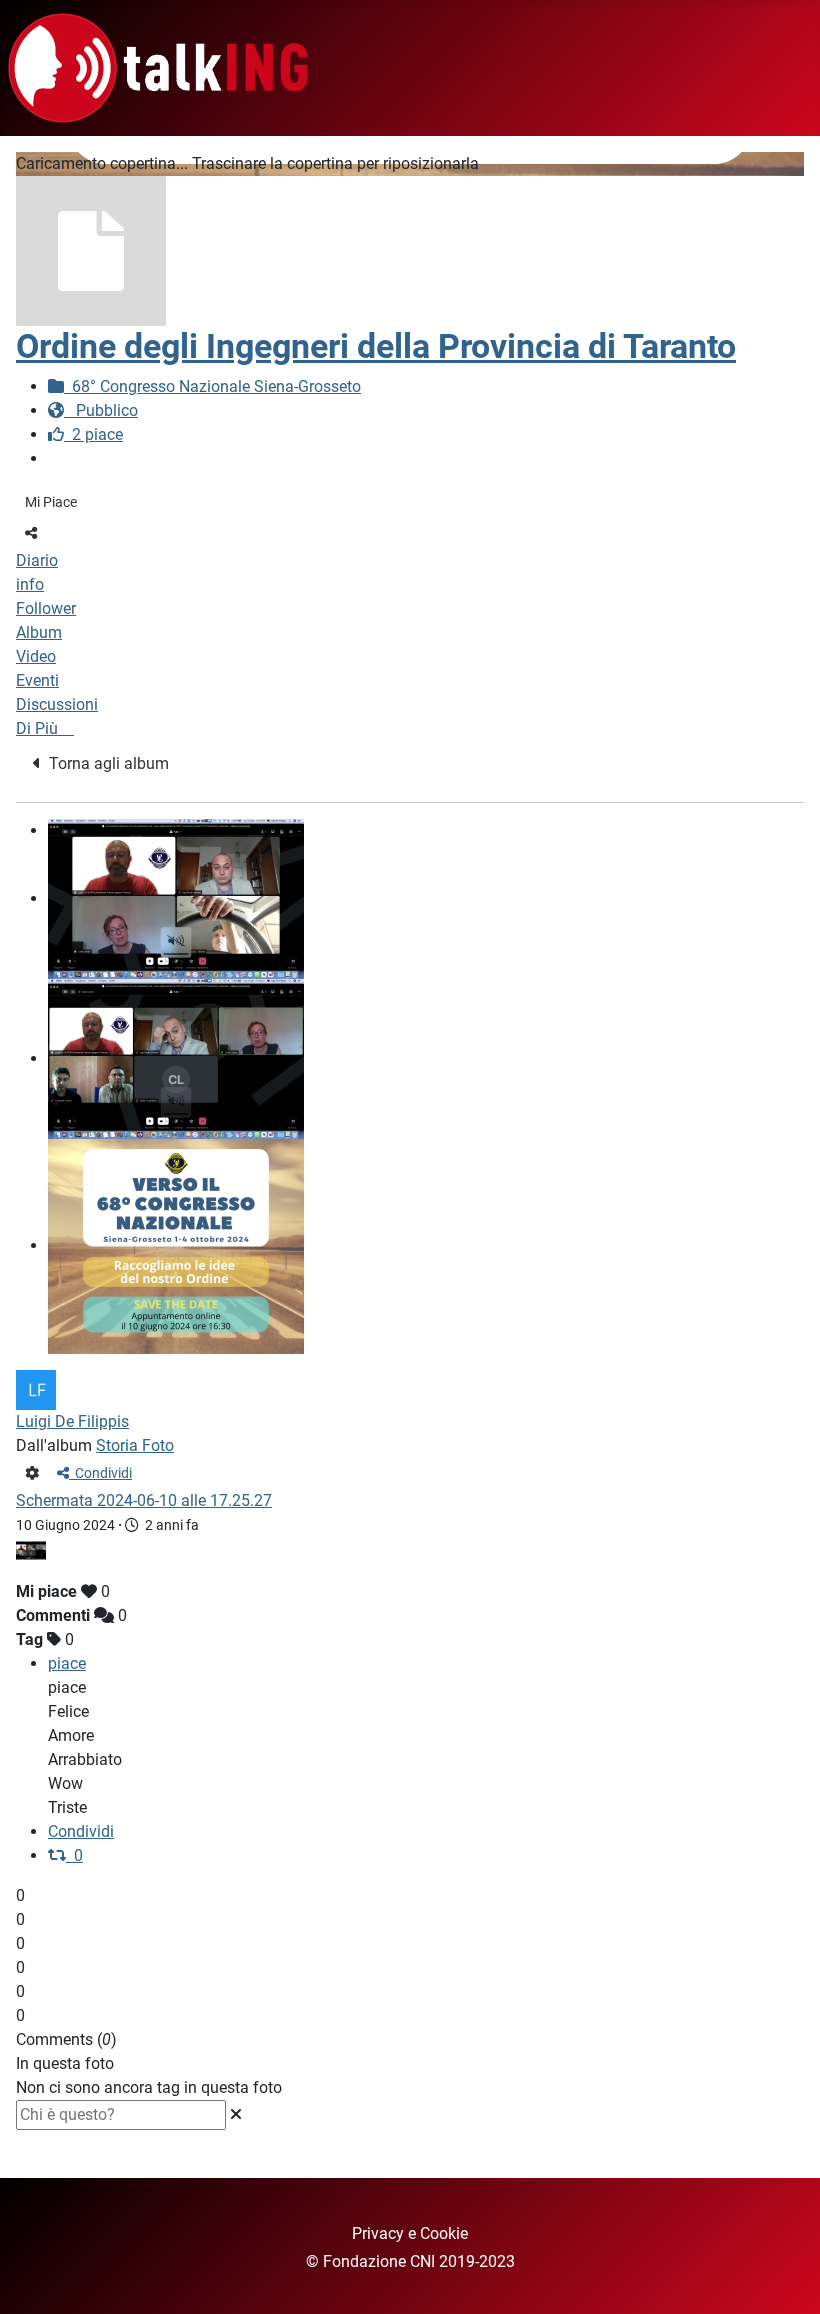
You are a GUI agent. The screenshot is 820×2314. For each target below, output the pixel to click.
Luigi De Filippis (72, 1421)
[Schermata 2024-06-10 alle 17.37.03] (176, 898)
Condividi (100, 1473)
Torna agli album (105, 763)
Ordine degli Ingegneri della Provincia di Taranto (376, 346)
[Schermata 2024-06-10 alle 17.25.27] (176, 1058)
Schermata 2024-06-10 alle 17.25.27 (144, 1500)
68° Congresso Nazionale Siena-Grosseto (212, 386)
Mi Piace (51, 502)
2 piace (93, 434)
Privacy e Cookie (410, 2233)
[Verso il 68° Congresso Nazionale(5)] (176, 1245)
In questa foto (65, 2063)
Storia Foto (135, 1445)
